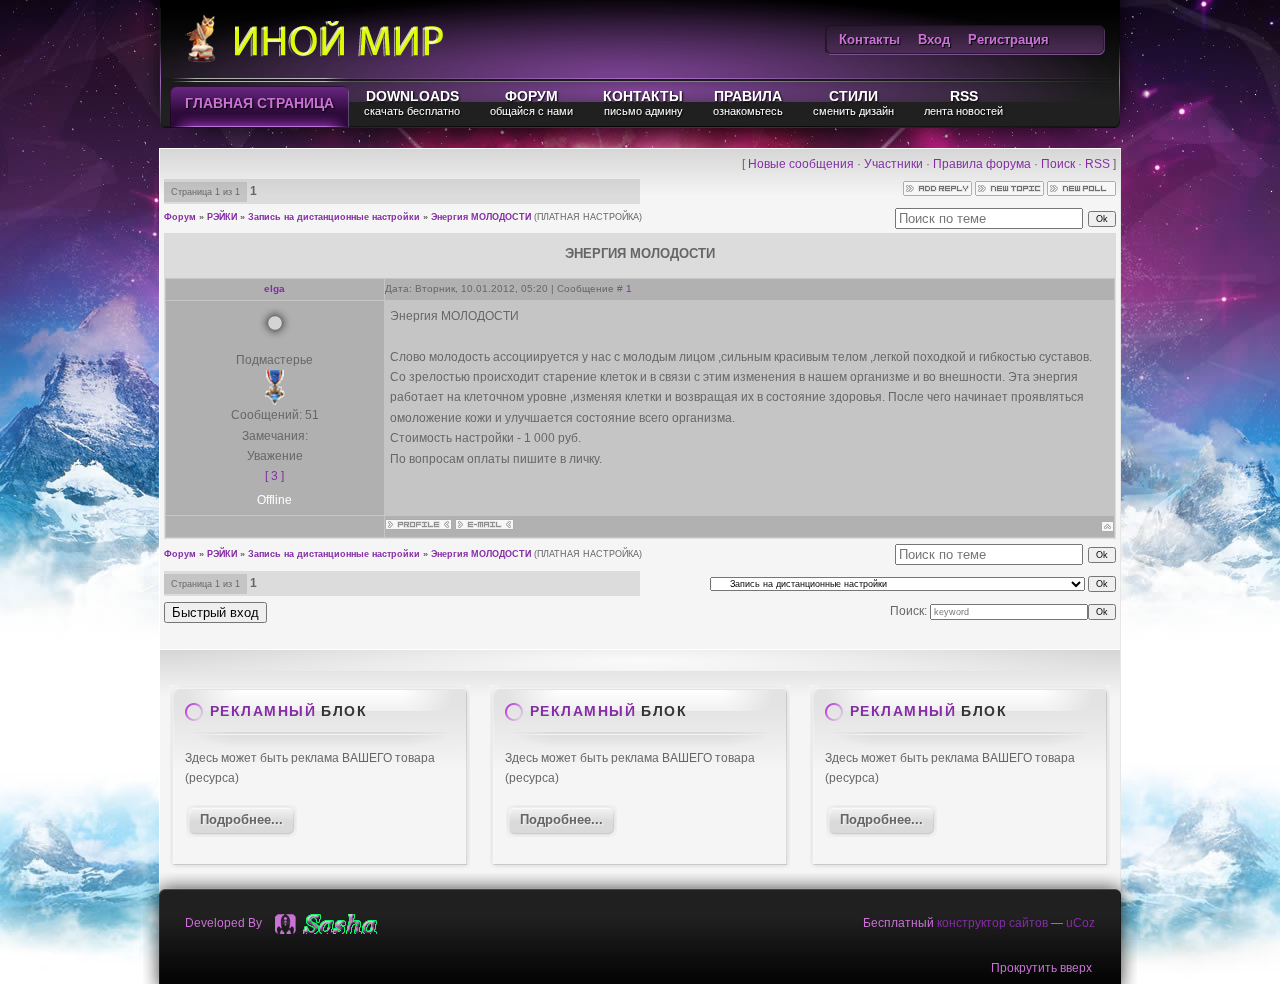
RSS (1097, 164)
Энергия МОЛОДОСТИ (481, 217)
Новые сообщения (801, 164)
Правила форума (982, 164)
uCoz (1080, 923)
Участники (893, 164)
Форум (180, 217)
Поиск (1058, 164)
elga (274, 288)
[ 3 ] (274, 476)
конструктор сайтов (992, 923)
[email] (349, 924)
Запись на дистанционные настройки (334, 217)
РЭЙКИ (222, 217)
